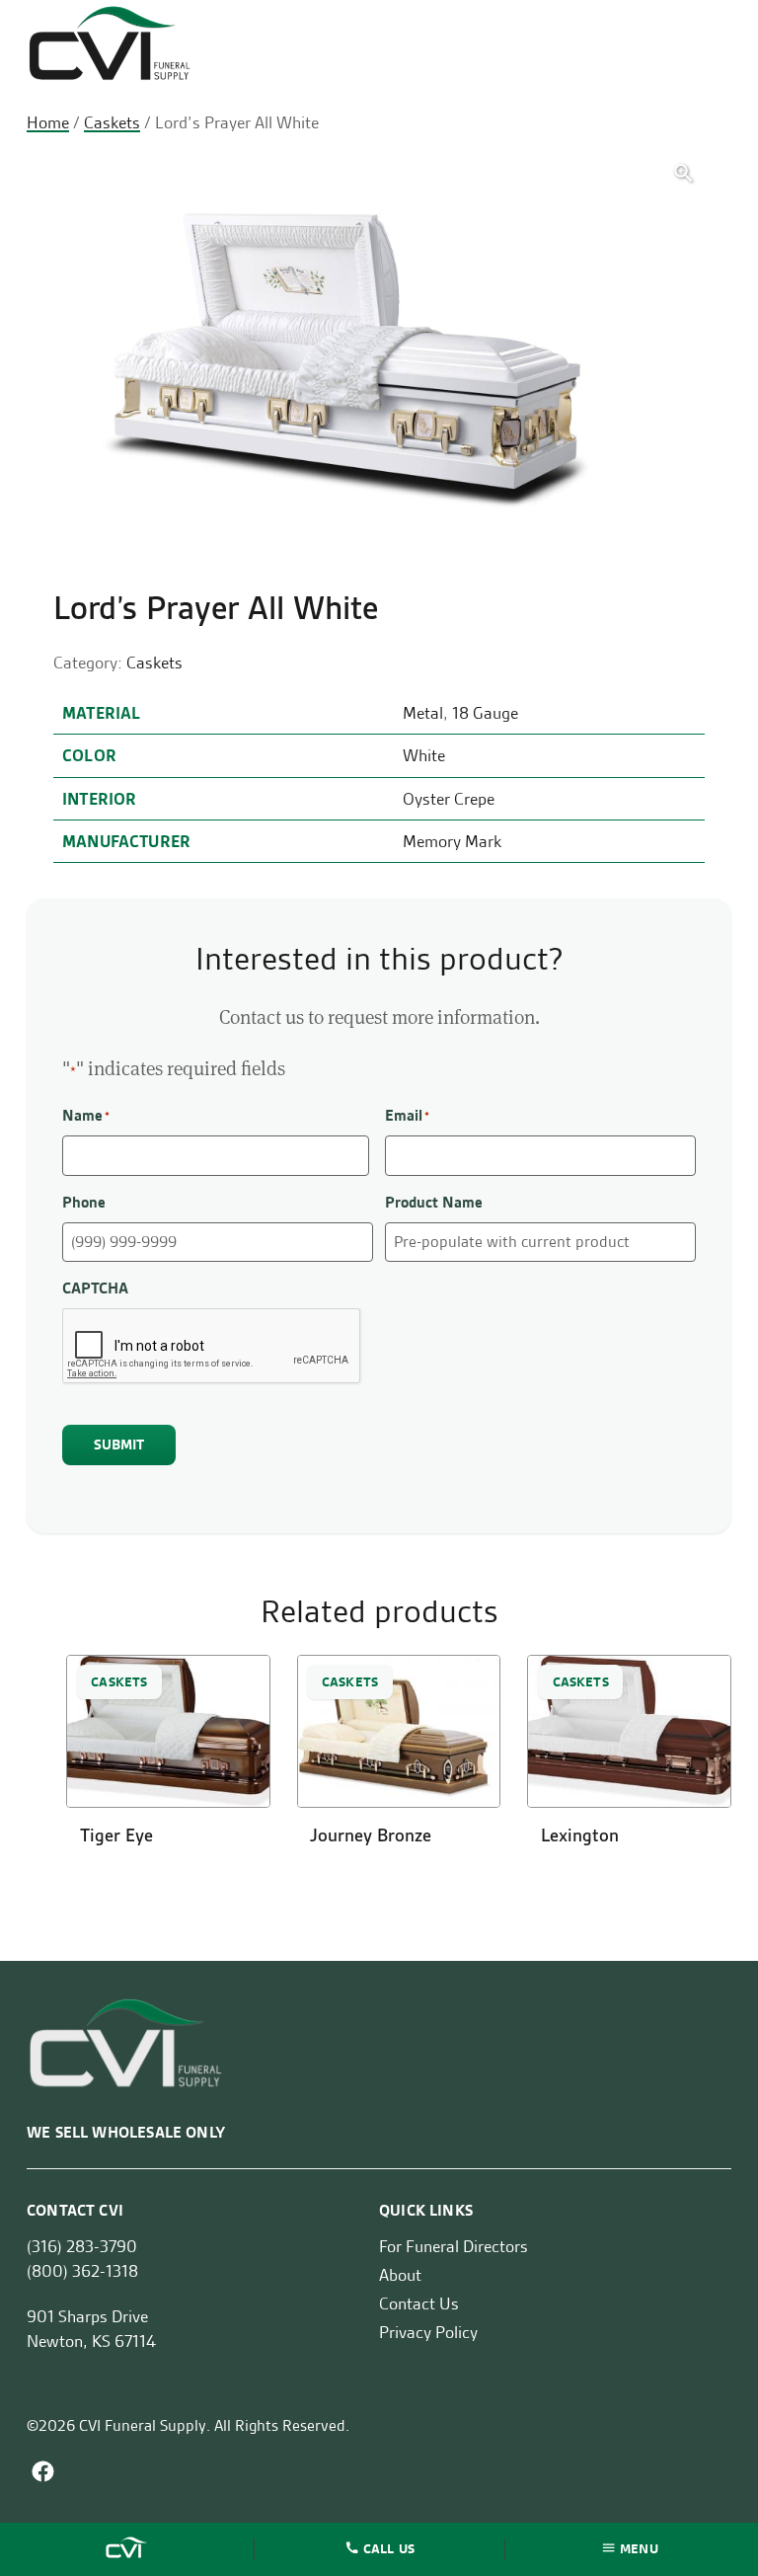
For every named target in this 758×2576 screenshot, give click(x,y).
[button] (683, 173)
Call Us (389, 2547)
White (424, 755)
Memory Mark (452, 841)
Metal (423, 713)
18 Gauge (485, 713)
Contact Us (419, 2303)
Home (48, 122)
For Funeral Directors (454, 2246)
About (400, 2275)
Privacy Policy (428, 2332)
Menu (639, 2547)
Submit (119, 1444)
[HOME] (128, 2549)
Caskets (112, 122)
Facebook (43, 2472)
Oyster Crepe (449, 799)
